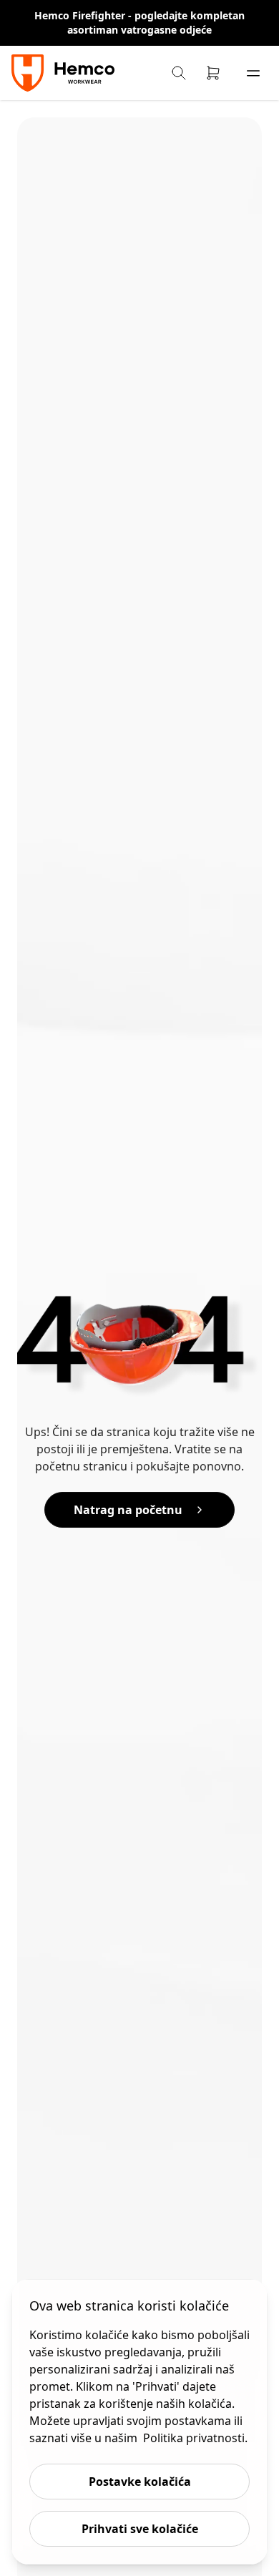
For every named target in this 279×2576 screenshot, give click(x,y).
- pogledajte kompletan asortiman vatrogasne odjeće (156, 23)
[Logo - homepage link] (65, 73)
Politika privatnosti (194, 2438)
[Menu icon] (253, 73)
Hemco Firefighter (81, 15)
